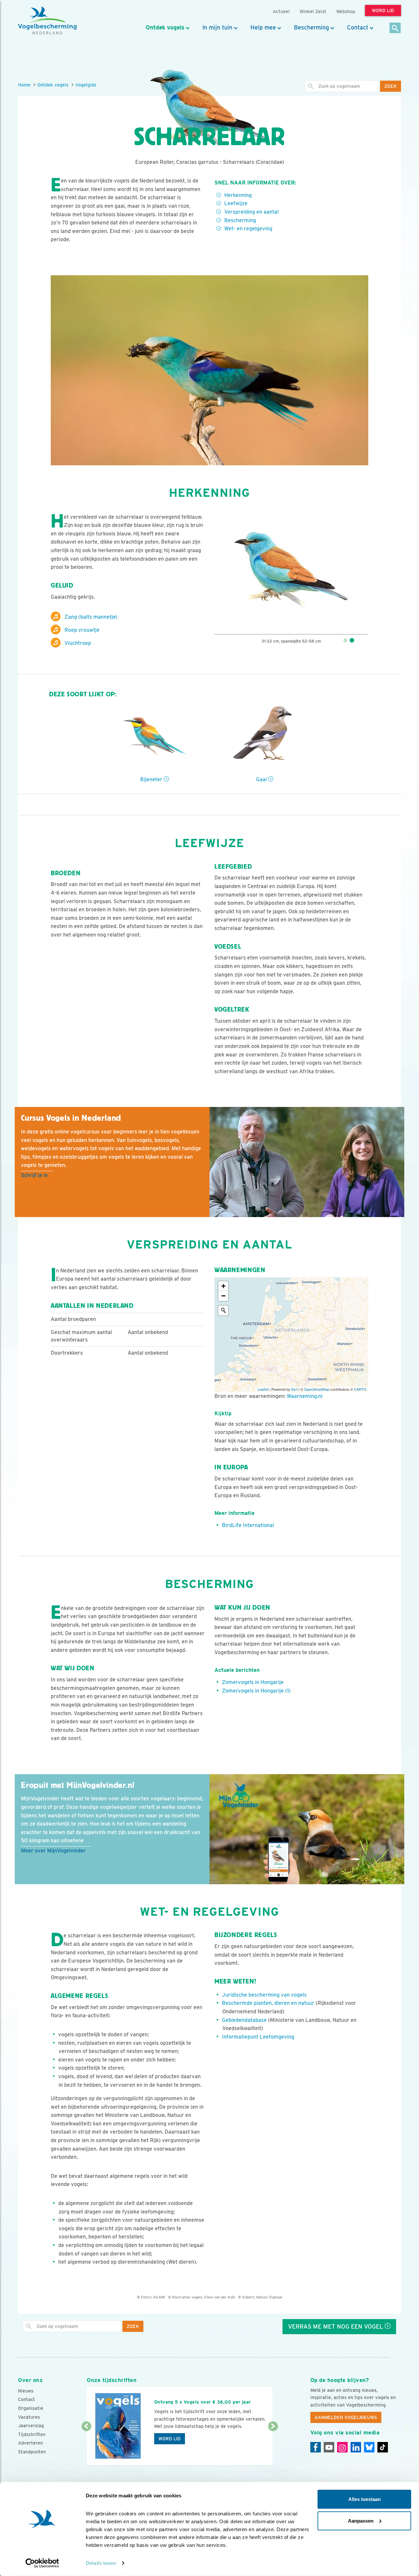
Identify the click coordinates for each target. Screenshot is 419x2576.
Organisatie (31, 2408)
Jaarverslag (31, 2426)
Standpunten (32, 2452)
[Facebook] (316, 2447)
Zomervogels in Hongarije (253, 1682)
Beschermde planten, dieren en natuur (268, 2003)
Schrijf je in (34, 1175)
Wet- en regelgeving (248, 229)
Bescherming (311, 28)
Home (24, 85)
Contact (358, 28)
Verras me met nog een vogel (336, 2326)
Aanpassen (361, 2520)
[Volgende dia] (273, 2446)
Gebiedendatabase (244, 2020)
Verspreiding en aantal (251, 212)
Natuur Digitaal (269, 2297)
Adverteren (30, 2443)
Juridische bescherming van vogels (264, 1995)
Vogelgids (86, 85)
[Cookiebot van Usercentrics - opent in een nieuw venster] (42, 2563)
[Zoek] (395, 28)
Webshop (346, 11)
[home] (47, 21)
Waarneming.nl (305, 1396)
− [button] (223, 1296)
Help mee (263, 28)
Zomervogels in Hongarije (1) (256, 1691)
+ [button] (223, 1286)
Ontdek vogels (165, 28)
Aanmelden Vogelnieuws (346, 2417)
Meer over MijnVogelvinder (53, 1851)
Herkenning (238, 195)
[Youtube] (329, 2447)
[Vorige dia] (86, 2446)
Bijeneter (152, 779)
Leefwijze (236, 203)
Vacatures (29, 2417)
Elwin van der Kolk (220, 2297)
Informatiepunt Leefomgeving (258, 2037)
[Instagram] (342, 2447)
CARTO (360, 1389)
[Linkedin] (356, 2447)
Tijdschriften (32, 2434)
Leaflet (263, 1389)
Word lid (170, 2439)
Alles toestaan (364, 2499)
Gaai (262, 779)
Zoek (391, 86)
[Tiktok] (383, 2447)
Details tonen (101, 2563)
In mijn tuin (217, 28)
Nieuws (26, 2391)
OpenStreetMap (317, 1389)
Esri (294, 1389)
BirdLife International (248, 1525)
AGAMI (159, 2297)
